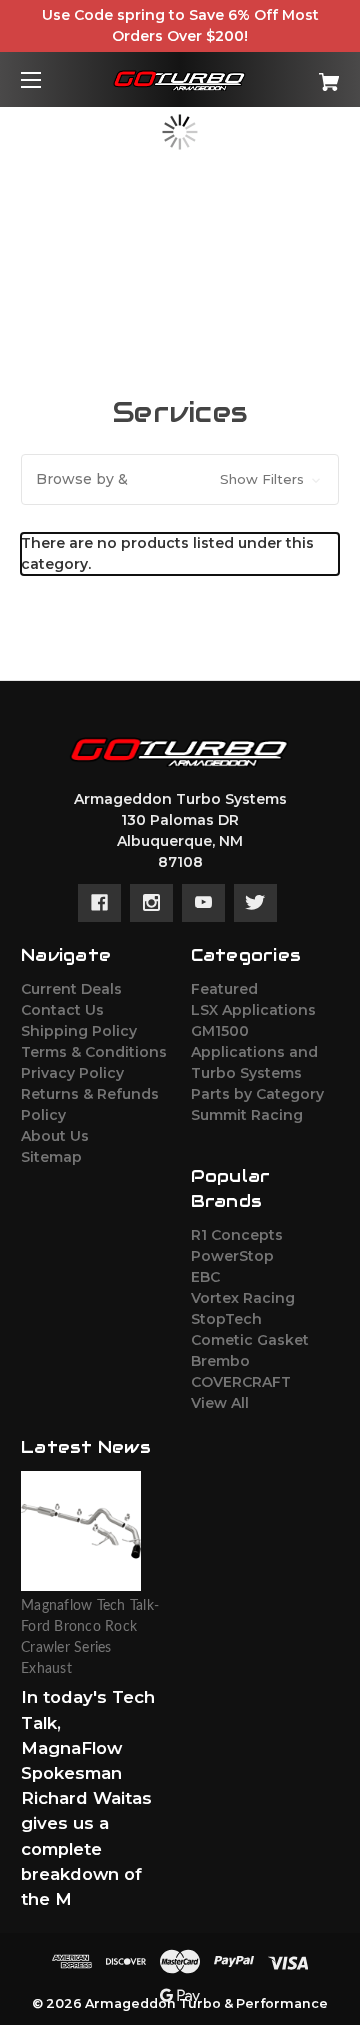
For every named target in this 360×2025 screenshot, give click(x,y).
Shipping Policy (79, 1031)
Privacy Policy (72, 1073)
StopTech (226, 1319)
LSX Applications (253, 1010)
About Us (55, 1136)
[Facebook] (99, 903)
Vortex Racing (243, 1298)
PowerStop (232, 1256)
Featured (224, 989)
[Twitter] (255, 903)
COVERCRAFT (241, 1382)
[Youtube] (203, 903)
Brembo (220, 1361)
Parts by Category (257, 1094)
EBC (205, 1277)
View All (220, 1403)
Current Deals (71, 989)
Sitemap (51, 1157)
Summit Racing (247, 1115)
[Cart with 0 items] (307, 74)
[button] (180, 479)
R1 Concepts (237, 1235)
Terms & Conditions (94, 1052)
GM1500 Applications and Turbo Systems (254, 1052)
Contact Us (62, 1010)
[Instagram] (151, 903)
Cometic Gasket (250, 1340)
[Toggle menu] (48, 79)
